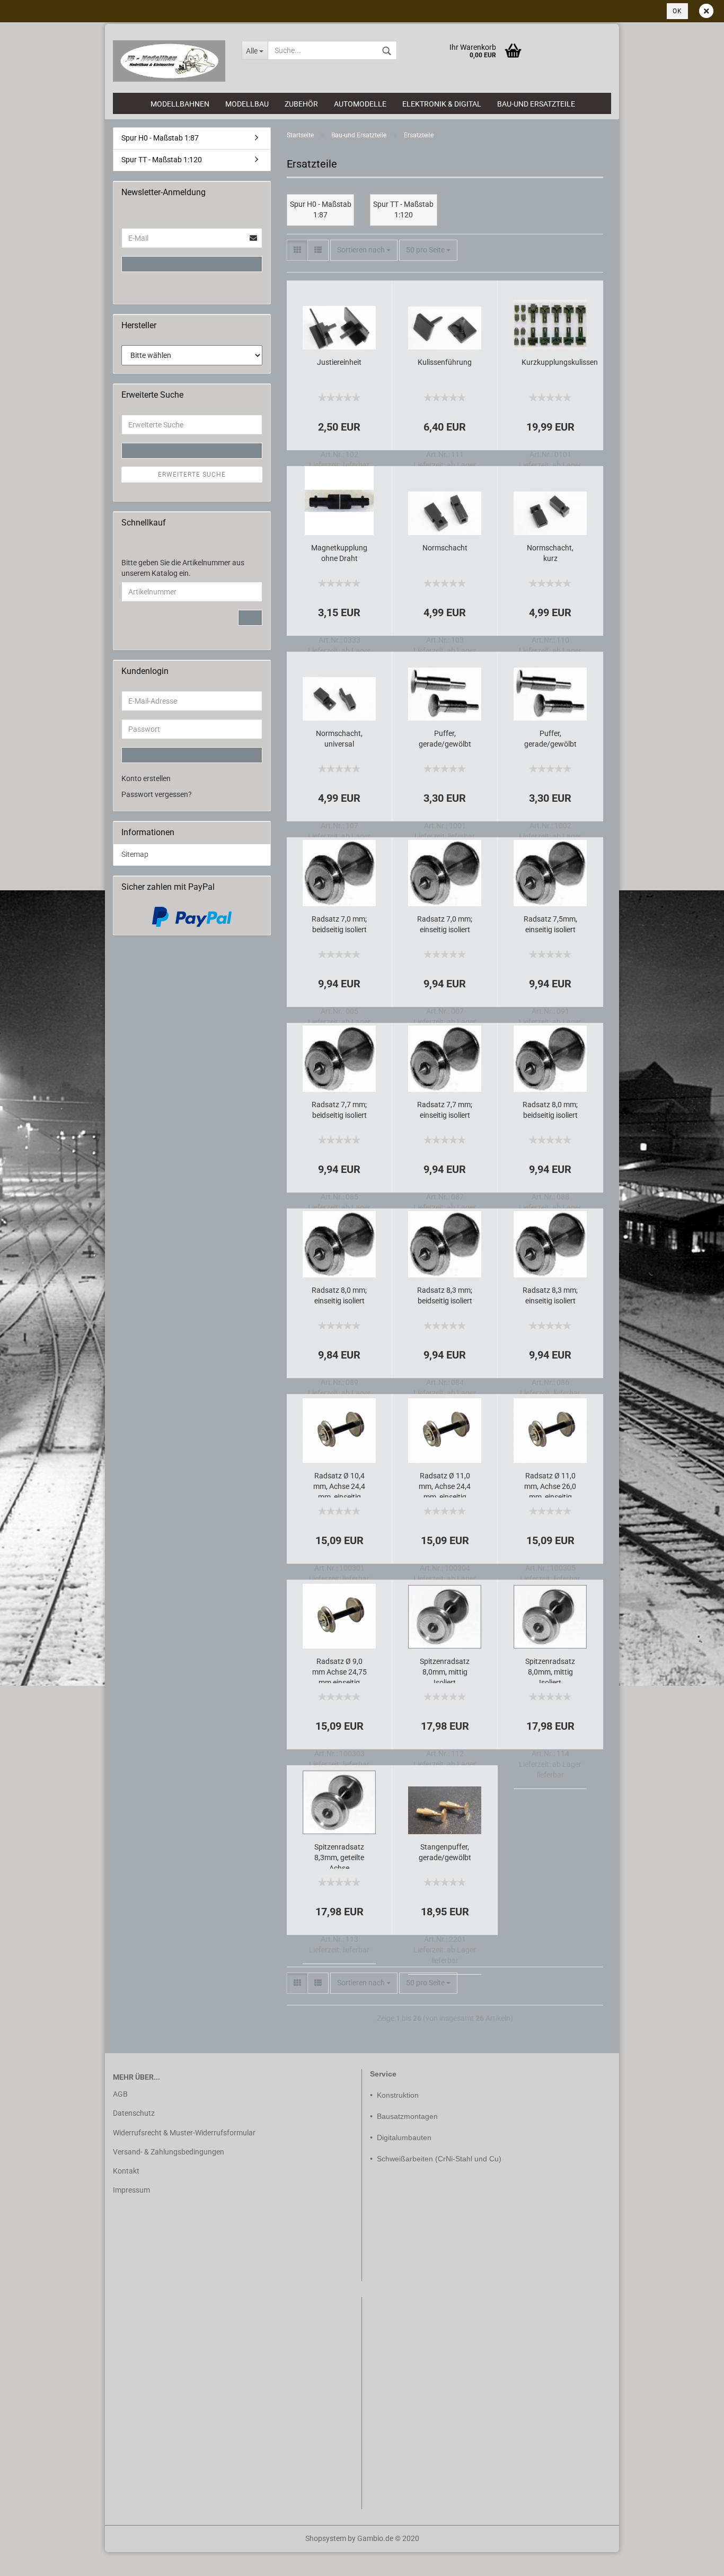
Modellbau (247, 104)
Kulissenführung (445, 362)
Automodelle (360, 104)
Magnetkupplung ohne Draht (339, 553)
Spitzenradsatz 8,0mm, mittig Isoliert (445, 1670)
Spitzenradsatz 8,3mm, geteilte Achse (339, 1856)
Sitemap (135, 854)
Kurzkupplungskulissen (560, 362)
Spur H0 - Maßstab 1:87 (160, 138)
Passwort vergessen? (157, 794)
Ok (677, 11)
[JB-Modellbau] (169, 61)
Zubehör (301, 104)
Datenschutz (134, 2113)
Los (250, 618)
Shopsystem (326, 2538)
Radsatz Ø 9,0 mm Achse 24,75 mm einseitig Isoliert (339, 1670)
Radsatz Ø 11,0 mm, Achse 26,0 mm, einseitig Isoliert (550, 1484)
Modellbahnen (180, 104)
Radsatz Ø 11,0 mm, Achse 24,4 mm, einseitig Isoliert (445, 1484)
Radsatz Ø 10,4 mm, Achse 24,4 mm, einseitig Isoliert (339, 1484)
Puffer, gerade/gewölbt (445, 739)
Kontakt (126, 2171)
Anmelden (192, 264)
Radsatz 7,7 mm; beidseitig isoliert (339, 1110)
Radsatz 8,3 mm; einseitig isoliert (550, 1295)
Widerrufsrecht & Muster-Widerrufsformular (184, 2133)
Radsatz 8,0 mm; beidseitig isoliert (550, 1110)
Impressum (131, 2190)
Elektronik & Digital (442, 104)
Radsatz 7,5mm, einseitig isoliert (550, 924)
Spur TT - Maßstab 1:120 (162, 160)
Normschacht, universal (339, 739)
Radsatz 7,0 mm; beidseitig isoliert (339, 924)
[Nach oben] (29, 2560)
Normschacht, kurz (550, 553)
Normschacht (445, 548)
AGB (120, 2094)
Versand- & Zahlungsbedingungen (169, 2152)
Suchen (192, 451)
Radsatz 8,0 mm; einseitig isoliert (339, 1295)
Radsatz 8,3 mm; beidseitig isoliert (445, 1295)
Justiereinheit (339, 362)
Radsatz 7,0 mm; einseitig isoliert (445, 924)
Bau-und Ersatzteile (536, 104)
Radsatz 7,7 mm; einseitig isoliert (445, 1110)
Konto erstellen (146, 778)
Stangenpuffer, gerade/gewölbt (445, 1852)
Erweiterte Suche (192, 475)
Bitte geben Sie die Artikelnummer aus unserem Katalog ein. (183, 568)
